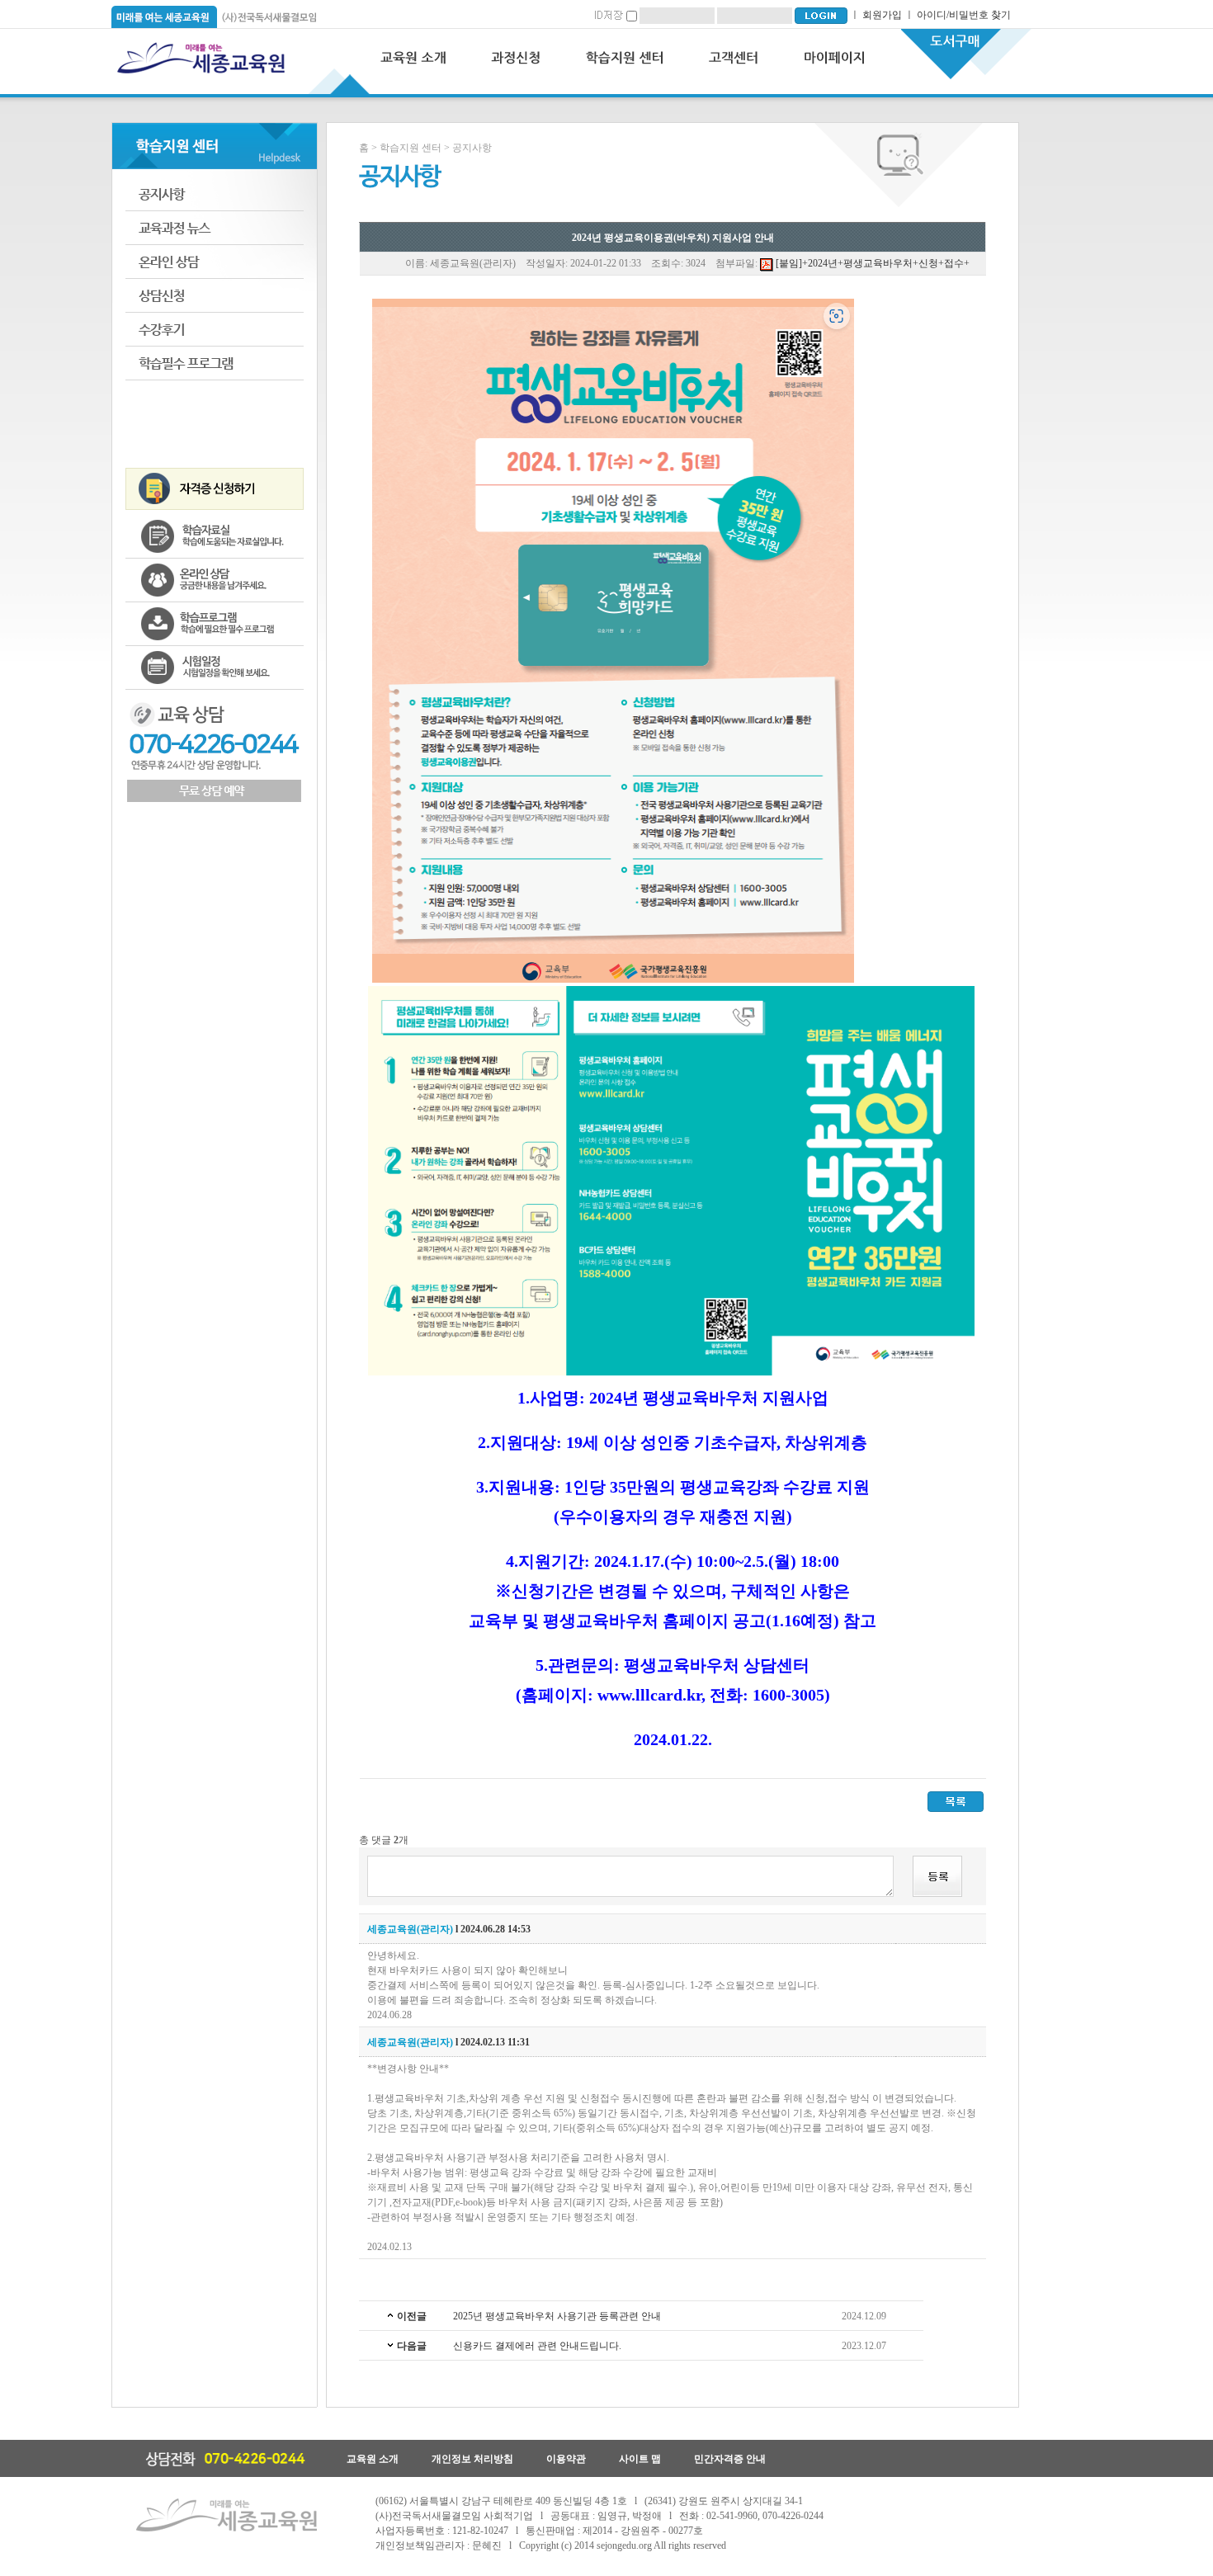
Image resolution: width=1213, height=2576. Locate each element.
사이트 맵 (640, 2459)
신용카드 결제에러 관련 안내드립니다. (537, 2346)
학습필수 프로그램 (215, 363)
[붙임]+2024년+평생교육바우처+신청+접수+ (871, 263)
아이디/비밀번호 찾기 (964, 15)
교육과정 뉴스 (215, 228)
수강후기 (215, 330)
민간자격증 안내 (730, 2459)
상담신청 (215, 296)
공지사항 (215, 194)
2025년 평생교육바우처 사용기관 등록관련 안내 (557, 2316)
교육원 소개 (373, 2459)
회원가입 (882, 15)
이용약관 (566, 2459)
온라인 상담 (215, 262)
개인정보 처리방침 (472, 2459)
